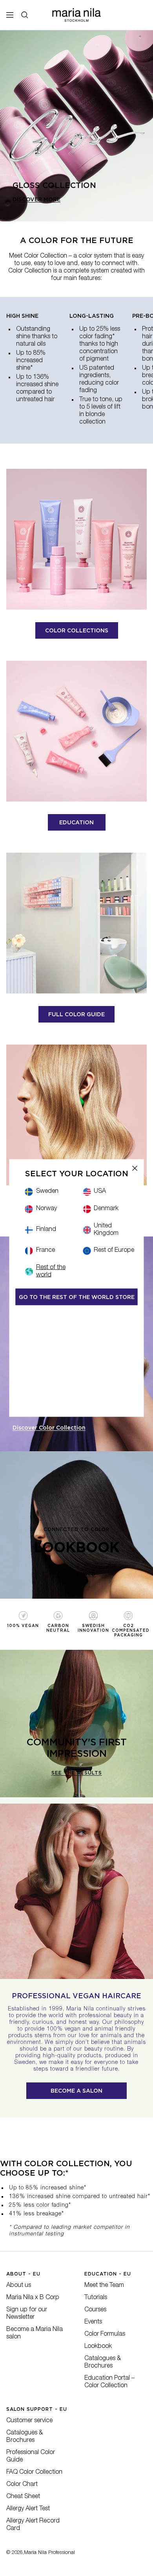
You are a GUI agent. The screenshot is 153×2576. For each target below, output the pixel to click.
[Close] (135, 1168)
